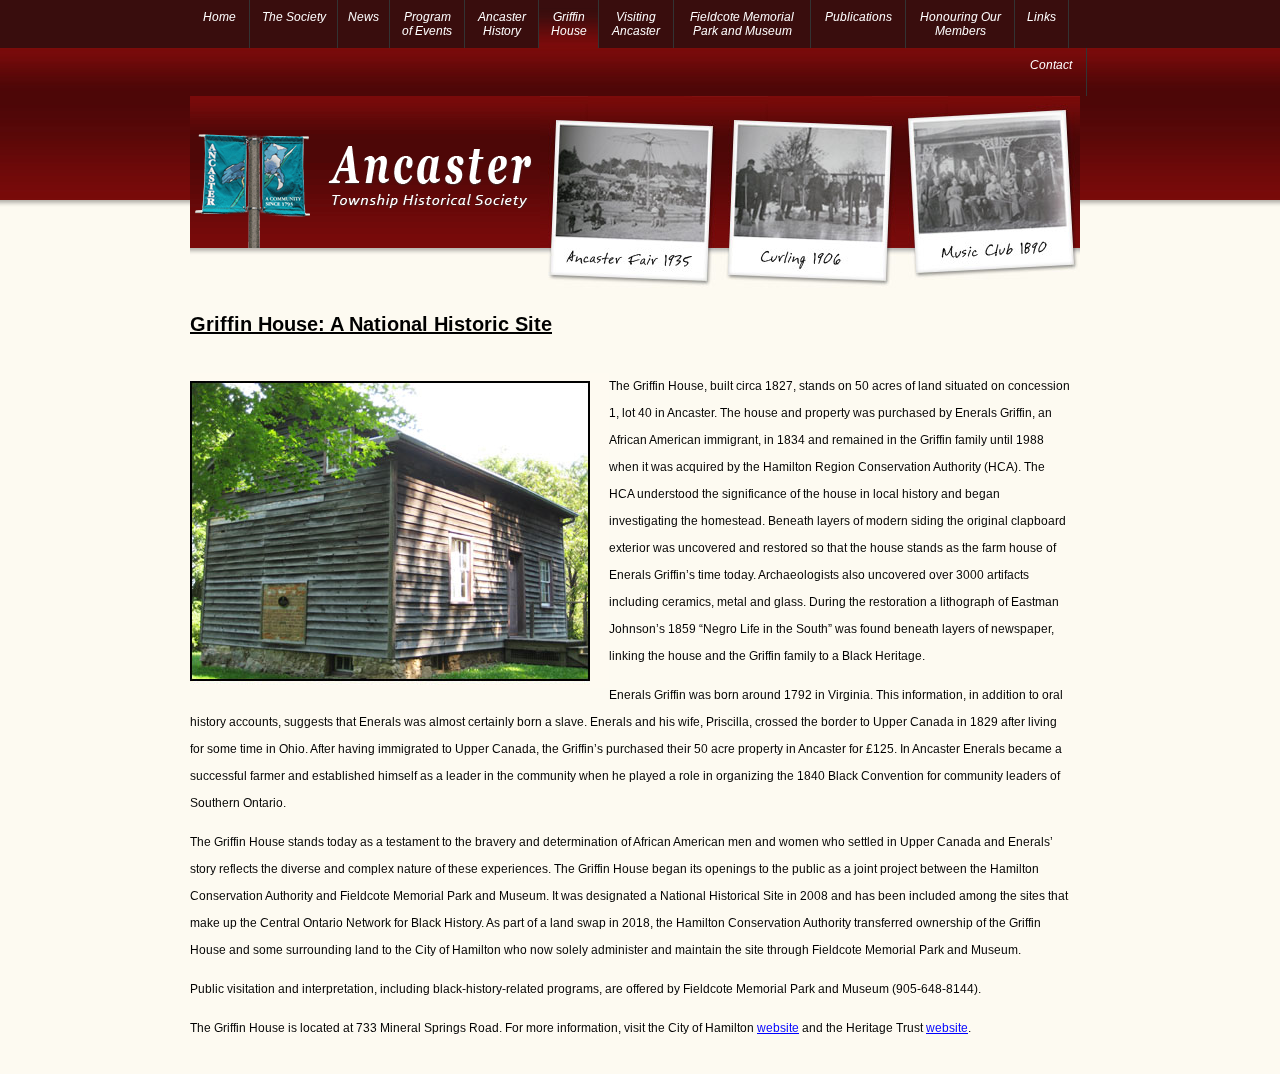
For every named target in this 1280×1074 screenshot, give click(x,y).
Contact (1051, 65)
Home (219, 17)
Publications (858, 17)
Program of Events (427, 24)
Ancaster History (502, 24)
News (363, 17)
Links (1041, 17)
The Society (294, 17)
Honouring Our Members (960, 24)
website (778, 1028)
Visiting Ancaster (636, 24)
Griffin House (569, 24)
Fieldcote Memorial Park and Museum (742, 24)
